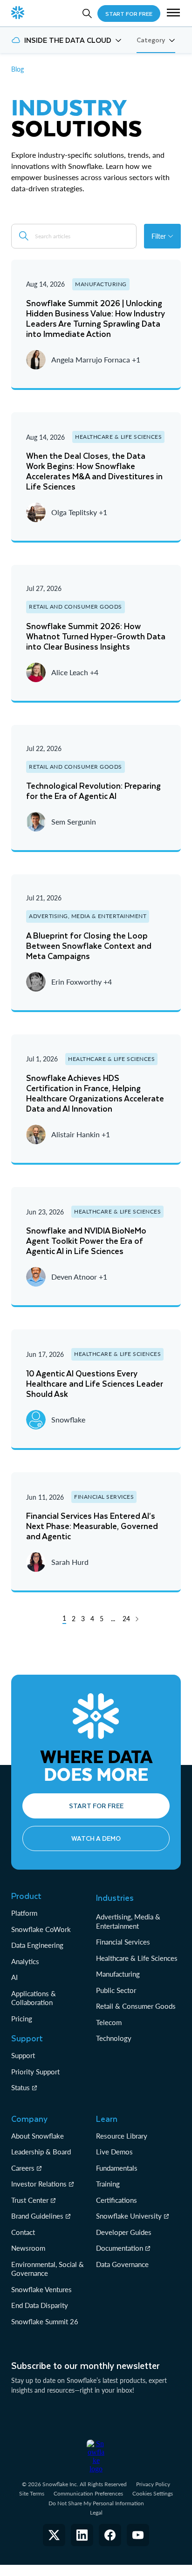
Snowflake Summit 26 (45, 2321)
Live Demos (114, 2152)
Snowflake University (129, 2216)
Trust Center (30, 2200)
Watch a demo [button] (96, 1838)
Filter (159, 236)
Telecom (109, 2022)
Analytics (25, 1961)
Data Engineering (37, 1945)
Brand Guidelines (37, 2216)
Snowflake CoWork (41, 1929)
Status (21, 2087)
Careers (23, 2168)
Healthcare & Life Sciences (137, 1958)
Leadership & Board (41, 2152)
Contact (23, 2232)
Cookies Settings (153, 2494)
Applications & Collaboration (34, 1998)
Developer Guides (124, 2232)
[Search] (87, 13)
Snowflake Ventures (41, 2289)
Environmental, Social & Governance (48, 2269)
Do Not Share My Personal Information (96, 2503)
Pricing (22, 2019)
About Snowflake (38, 2136)
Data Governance (122, 2264)
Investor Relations (39, 2184)
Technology (114, 2038)
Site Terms (32, 2493)
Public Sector (116, 1990)
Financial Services (123, 1942)
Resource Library (122, 2136)
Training (108, 2184)
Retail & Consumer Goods (136, 2006)
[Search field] (24, 236)
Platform (24, 1913)
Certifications (117, 2200)
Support (23, 2055)
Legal (96, 2512)
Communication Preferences (88, 2493)
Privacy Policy (153, 2484)
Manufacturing (118, 1974)
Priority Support (35, 2072)
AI (14, 1977)
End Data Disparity (40, 2305)
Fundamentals (117, 2168)
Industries (115, 1898)
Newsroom (28, 2248)
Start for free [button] (96, 1806)
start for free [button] (129, 13)
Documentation (120, 2248)
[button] (173, 13)
